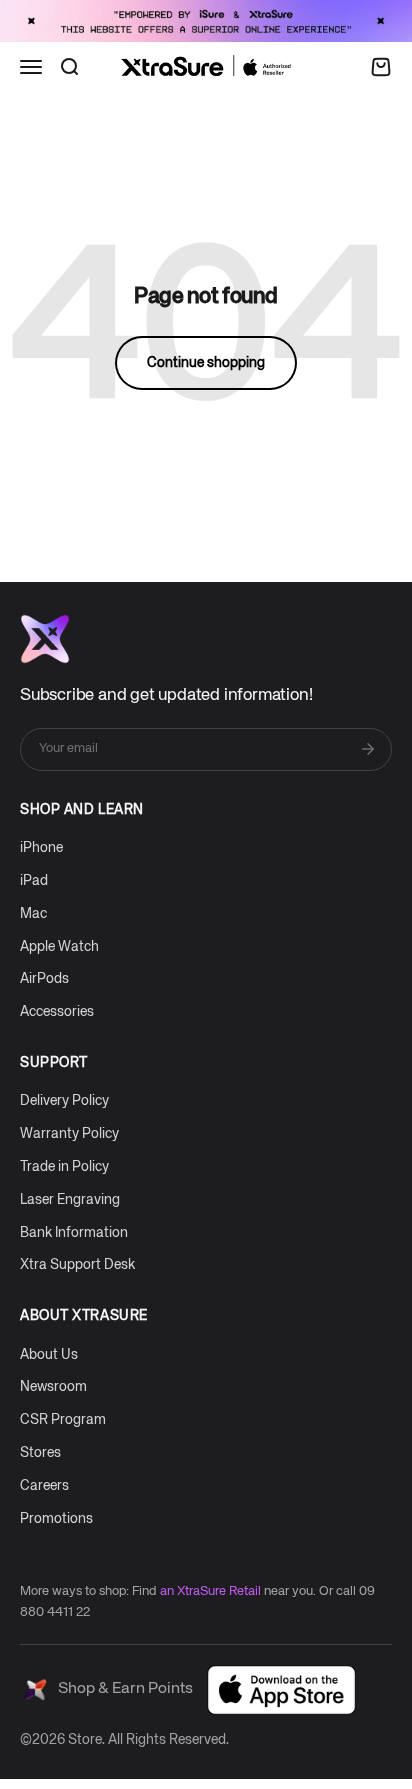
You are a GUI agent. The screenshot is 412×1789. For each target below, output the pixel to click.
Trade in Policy (64, 1167)
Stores (40, 1453)
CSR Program (63, 1420)
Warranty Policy (69, 1134)
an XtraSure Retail (210, 1591)
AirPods (44, 979)
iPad (34, 881)
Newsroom (53, 1387)
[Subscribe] (368, 749)
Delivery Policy (64, 1101)
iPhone (41, 848)
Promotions (56, 1519)
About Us (49, 1355)
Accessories (57, 1012)
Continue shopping (206, 363)
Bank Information (74, 1233)
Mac (33, 914)
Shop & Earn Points (125, 1689)
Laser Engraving (70, 1200)
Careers (44, 1486)
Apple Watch (59, 947)
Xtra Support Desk (77, 1265)
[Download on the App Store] (281, 1690)
